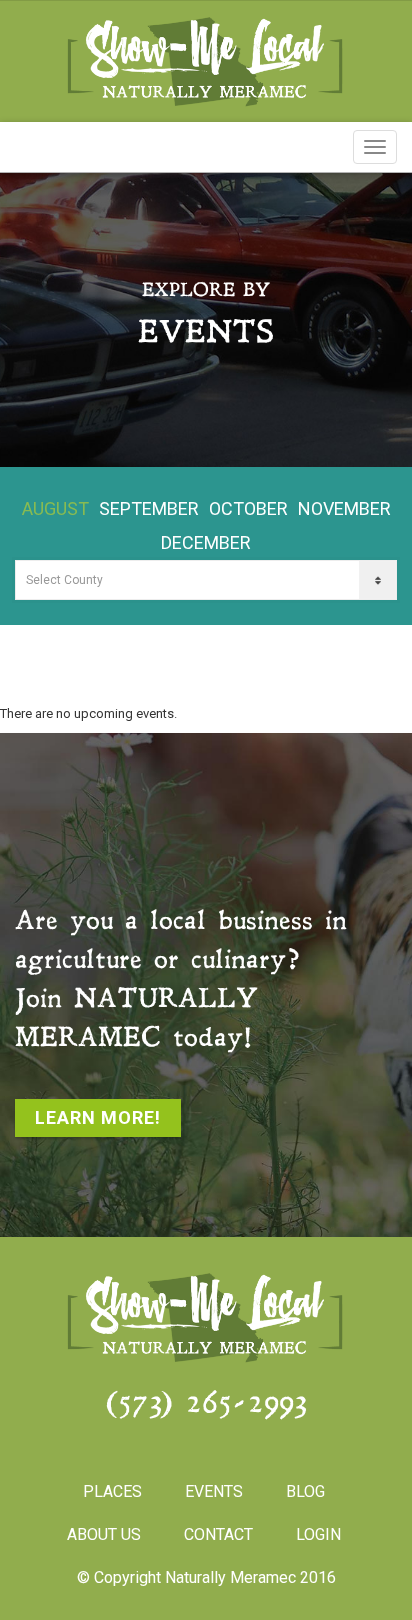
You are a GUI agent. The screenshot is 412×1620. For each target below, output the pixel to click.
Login (318, 1534)
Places (112, 1491)
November (344, 508)
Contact (218, 1534)
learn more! (98, 1117)
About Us (104, 1534)
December (206, 542)
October (248, 508)
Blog (305, 1491)
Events (214, 1491)
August (55, 508)
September (149, 508)
